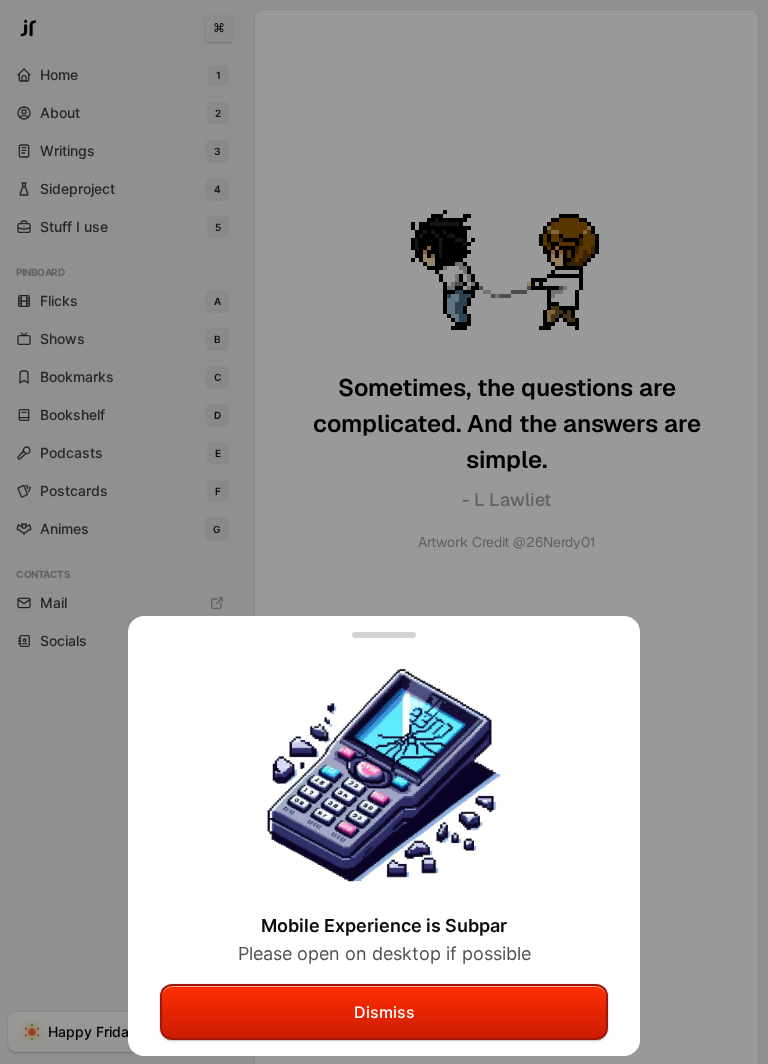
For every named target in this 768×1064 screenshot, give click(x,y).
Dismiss (384, 1012)
